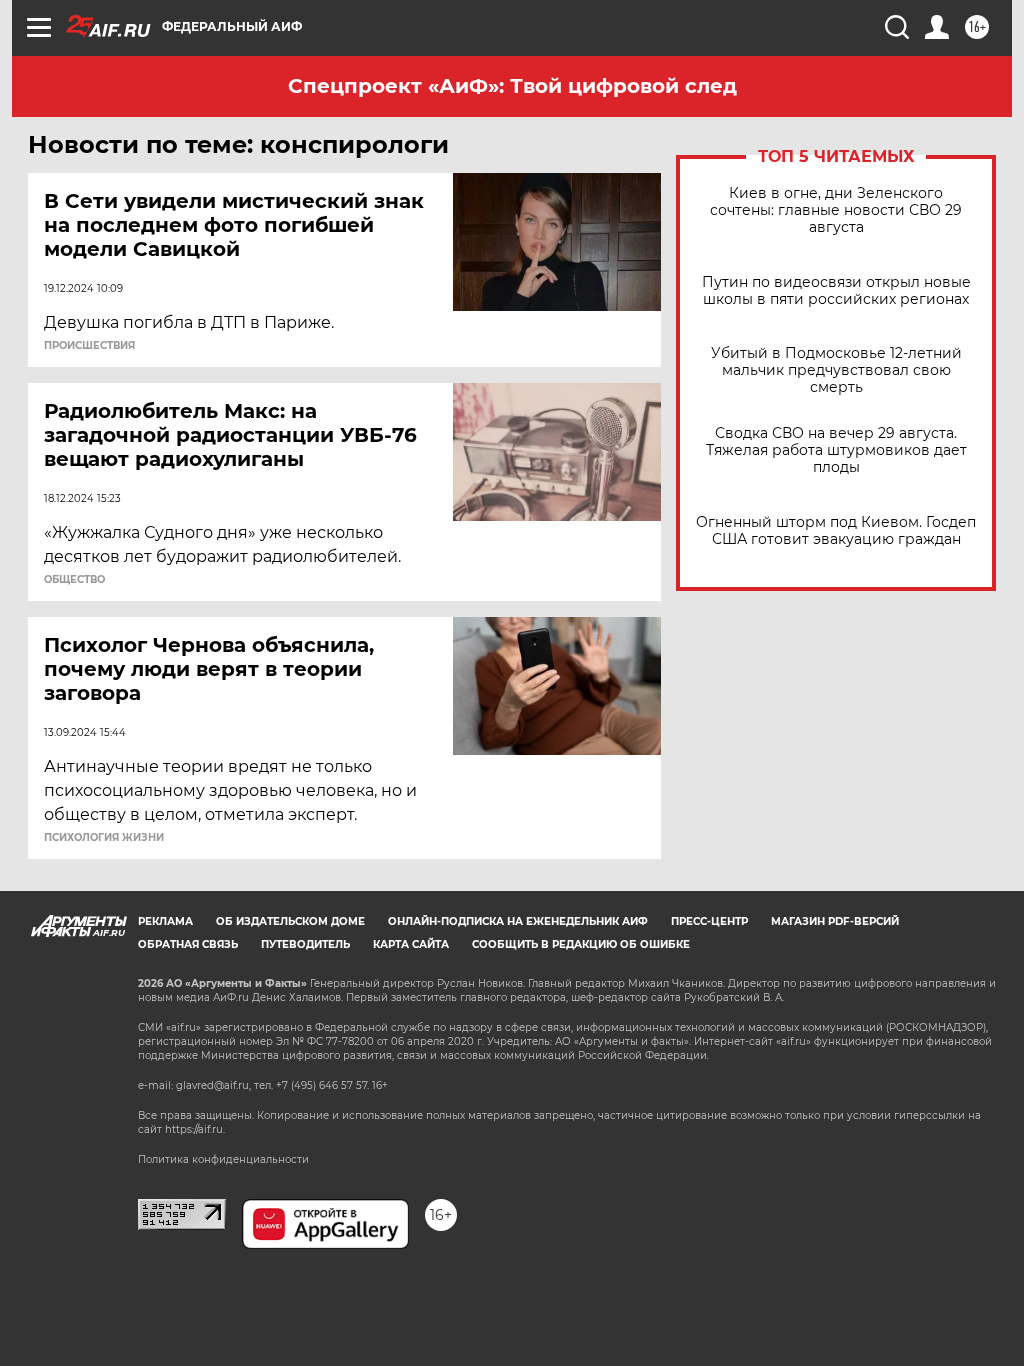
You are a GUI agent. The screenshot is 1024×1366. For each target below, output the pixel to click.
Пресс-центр (709, 921)
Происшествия (89, 346)
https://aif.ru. (195, 1129)
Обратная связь (188, 944)
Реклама (165, 921)
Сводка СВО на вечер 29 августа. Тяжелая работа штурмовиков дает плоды (836, 450)
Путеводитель (305, 944)
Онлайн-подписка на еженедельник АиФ (518, 921)
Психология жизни (104, 838)
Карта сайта (411, 944)
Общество (74, 580)
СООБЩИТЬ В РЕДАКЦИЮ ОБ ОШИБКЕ (581, 944)
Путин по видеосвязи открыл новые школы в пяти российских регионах (836, 291)
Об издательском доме (290, 921)
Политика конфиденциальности (223, 1159)
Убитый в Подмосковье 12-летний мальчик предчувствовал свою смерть (836, 370)
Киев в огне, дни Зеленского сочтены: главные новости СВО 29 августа (836, 210)
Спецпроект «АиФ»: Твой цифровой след (512, 86)
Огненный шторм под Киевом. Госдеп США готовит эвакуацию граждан (836, 531)
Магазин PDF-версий (835, 921)
